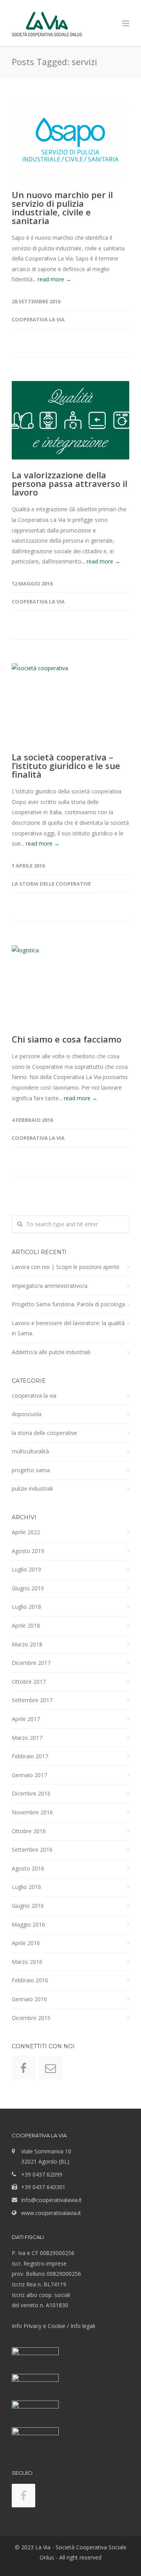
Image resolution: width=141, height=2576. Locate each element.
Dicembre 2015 (31, 2018)
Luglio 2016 (26, 1887)
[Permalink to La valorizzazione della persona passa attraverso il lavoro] (70, 420)
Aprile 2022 (26, 1532)
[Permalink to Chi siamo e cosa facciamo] (70, 984)
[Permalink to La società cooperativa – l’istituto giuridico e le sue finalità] (70, 702)
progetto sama (31, 1470)
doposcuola (27, 1414)
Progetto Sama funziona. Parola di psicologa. (69, 1304)
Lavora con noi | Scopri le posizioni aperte (66, 1267)
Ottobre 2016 (29, 1831)
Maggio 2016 (28, 1924)
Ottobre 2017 (29, 1682)
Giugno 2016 (28, 1906)
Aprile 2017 (26, 1719)
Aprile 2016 (26, 1943)
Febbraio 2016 (30, 1980)
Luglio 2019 (26, 1569)
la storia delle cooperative (51, 884)
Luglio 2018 (26, 1607)
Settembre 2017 (32, 1700)
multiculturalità (30, 1451)
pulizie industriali (32, 1489)
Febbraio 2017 (30, 1756)
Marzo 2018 (27, 1644)
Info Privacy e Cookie (39, 2326)
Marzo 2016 (27, 1962)
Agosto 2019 (28, 1551)
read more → (54, 279)
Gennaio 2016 (29, 1999)
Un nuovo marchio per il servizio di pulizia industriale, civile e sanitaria (62, 208)
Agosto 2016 (28, 1868)
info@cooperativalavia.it (52, 2200)
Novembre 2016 (32, 1812)
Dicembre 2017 (31, 1663)
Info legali (83, 2326)
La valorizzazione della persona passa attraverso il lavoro (70, 483)
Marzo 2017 (27, 1738)
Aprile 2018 (26, 1625)
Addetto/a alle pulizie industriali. (52, 1352)
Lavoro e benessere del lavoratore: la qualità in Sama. (68, 1328)
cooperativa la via (38, 319)
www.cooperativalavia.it (51, 2213)
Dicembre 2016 (31, 1793)
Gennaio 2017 (29, 1775)
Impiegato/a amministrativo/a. (50, 1286)
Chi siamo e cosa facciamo (67, 1039)
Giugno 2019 (28, 1588)
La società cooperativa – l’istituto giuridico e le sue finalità (66, 766)
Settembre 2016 (32, 1850)
